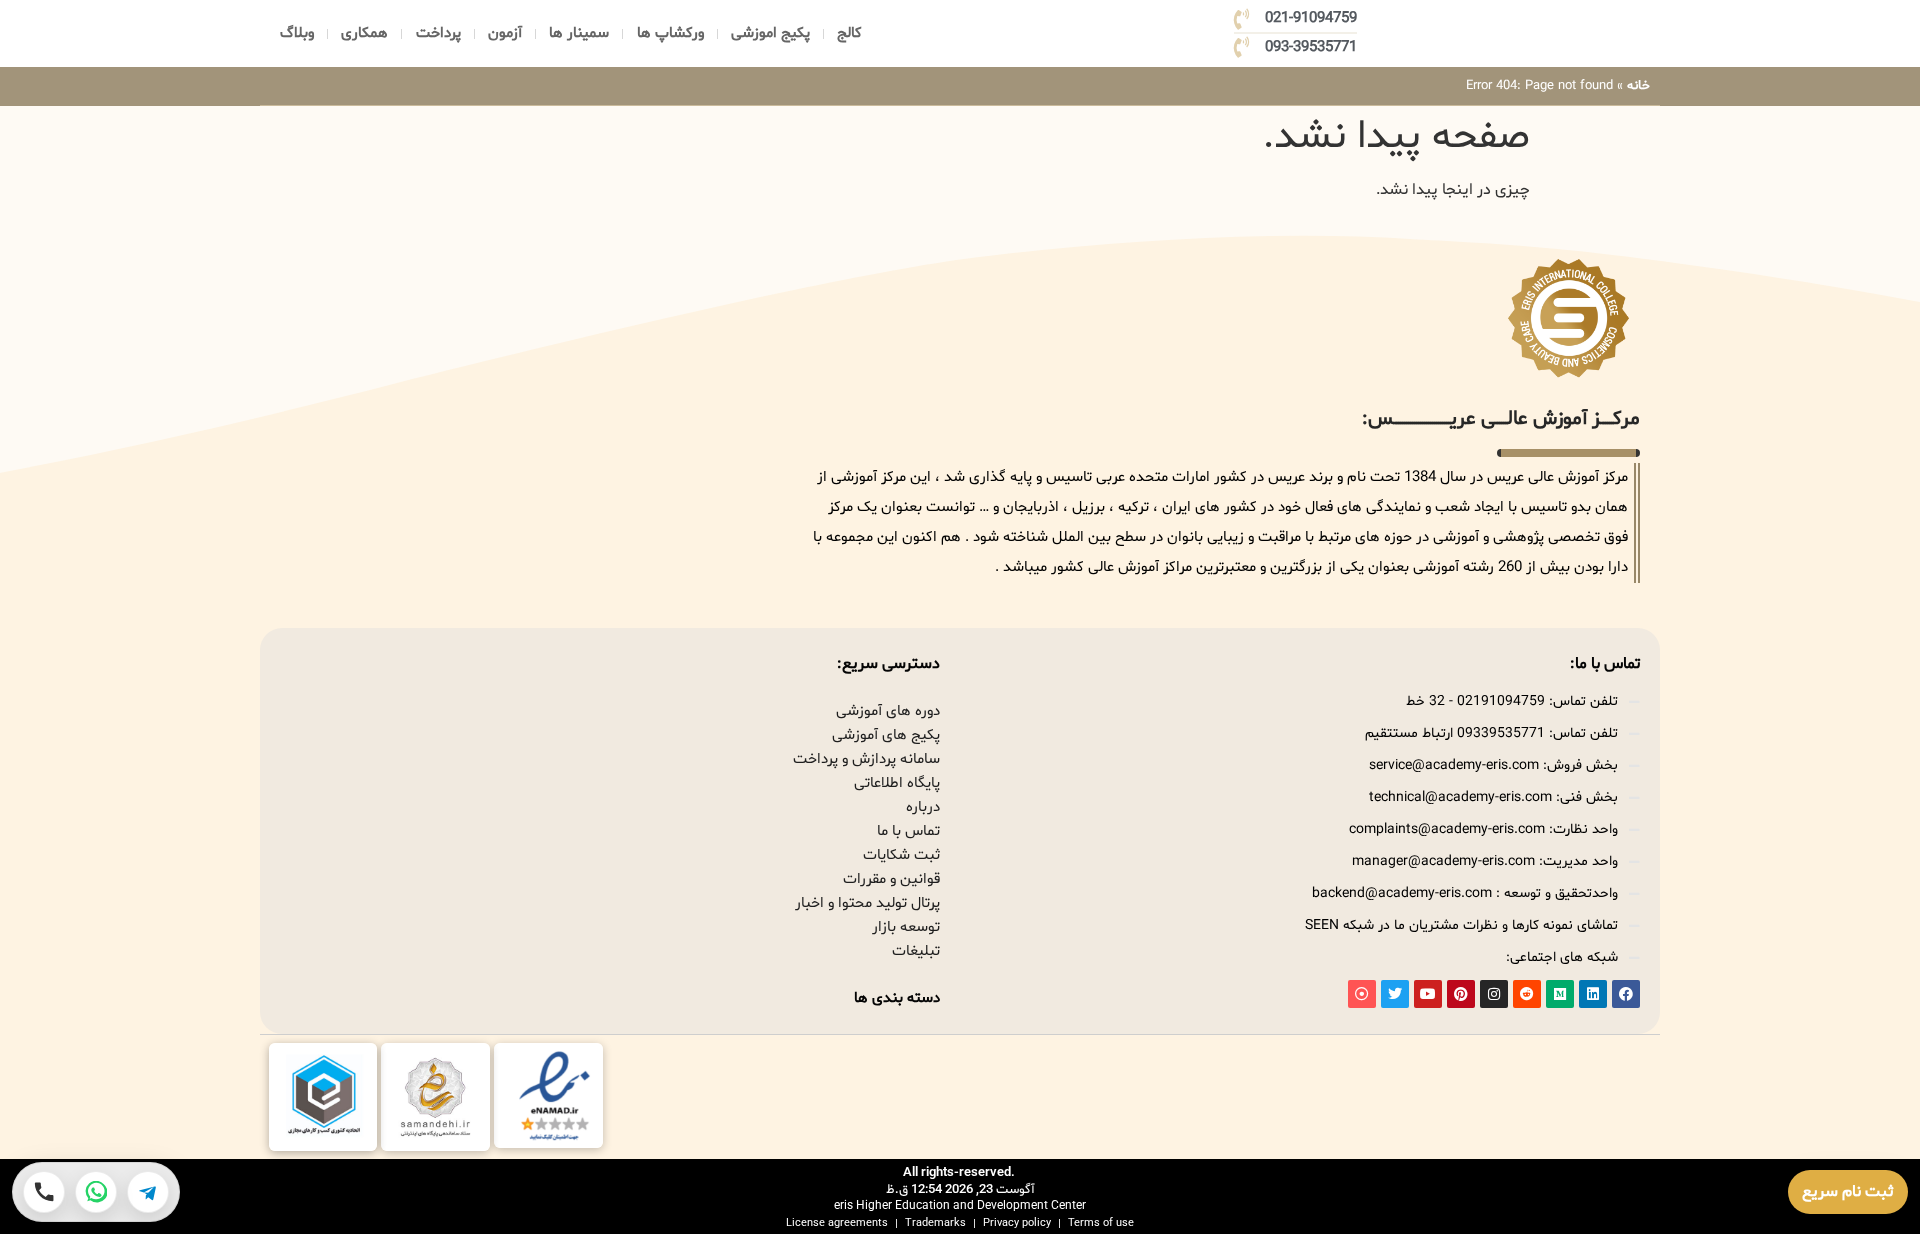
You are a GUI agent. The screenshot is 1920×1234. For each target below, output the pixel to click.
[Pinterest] (1461, 994)
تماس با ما (908, 831)
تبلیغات (916, 951)
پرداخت (438, 33)
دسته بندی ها (897, 998)
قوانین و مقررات (891, 879)
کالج (849, 33)
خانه (1638, 86)
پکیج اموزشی (770, 33)
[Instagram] (1494, 994)
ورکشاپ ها (670, 33)
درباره (923, 807)
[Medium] (1560, 994)
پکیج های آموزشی (886, 735)
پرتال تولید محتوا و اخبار (867, 903)
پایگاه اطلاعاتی (897, 783)
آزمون (505, 33)
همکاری (364, 33)
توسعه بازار (906, 927)
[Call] (44, 1192)
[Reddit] (1527, 994)
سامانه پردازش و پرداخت (866, 759)
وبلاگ (297, 33)
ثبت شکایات (901, 855)
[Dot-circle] (1362, 994)
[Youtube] (1428, 994)
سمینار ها (579, 33)
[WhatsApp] (96, 1192)
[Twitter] (1395, 994)
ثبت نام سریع (1848, 1192)
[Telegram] (148, 1192)
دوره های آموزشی (888, 711)
